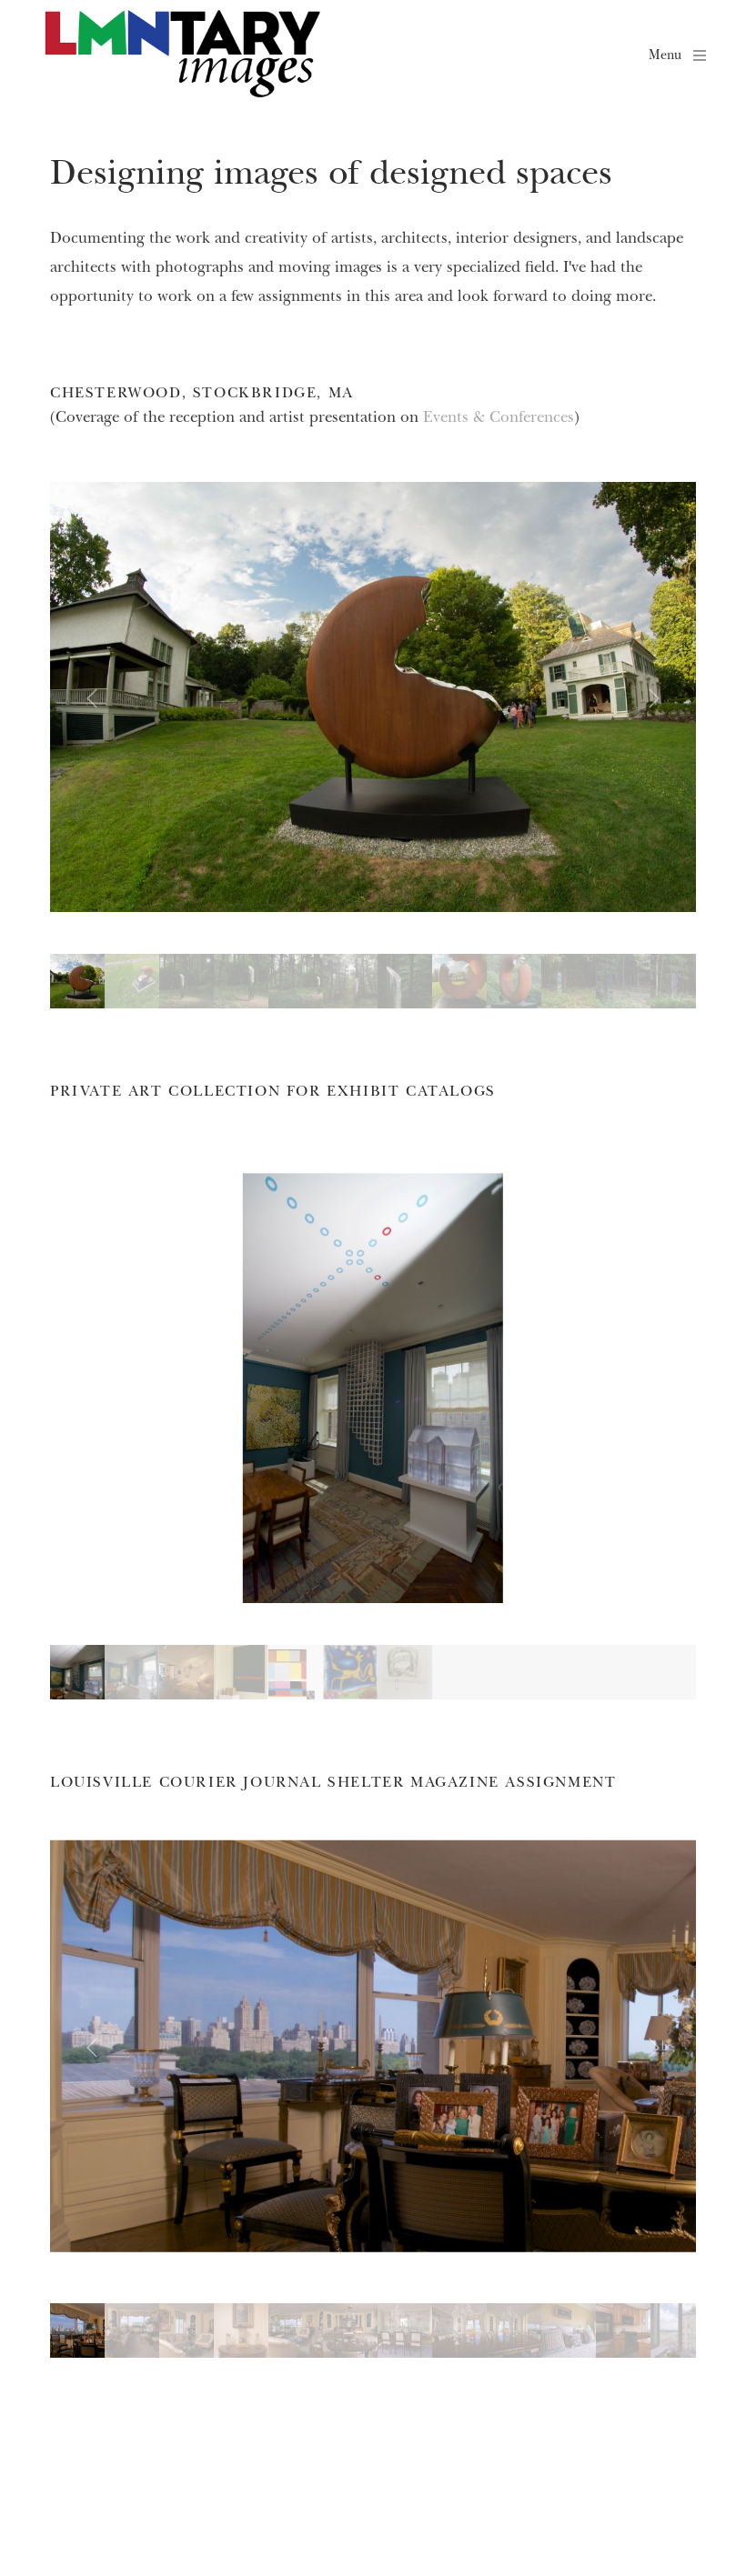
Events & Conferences (499, 416)
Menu (665, 54)
